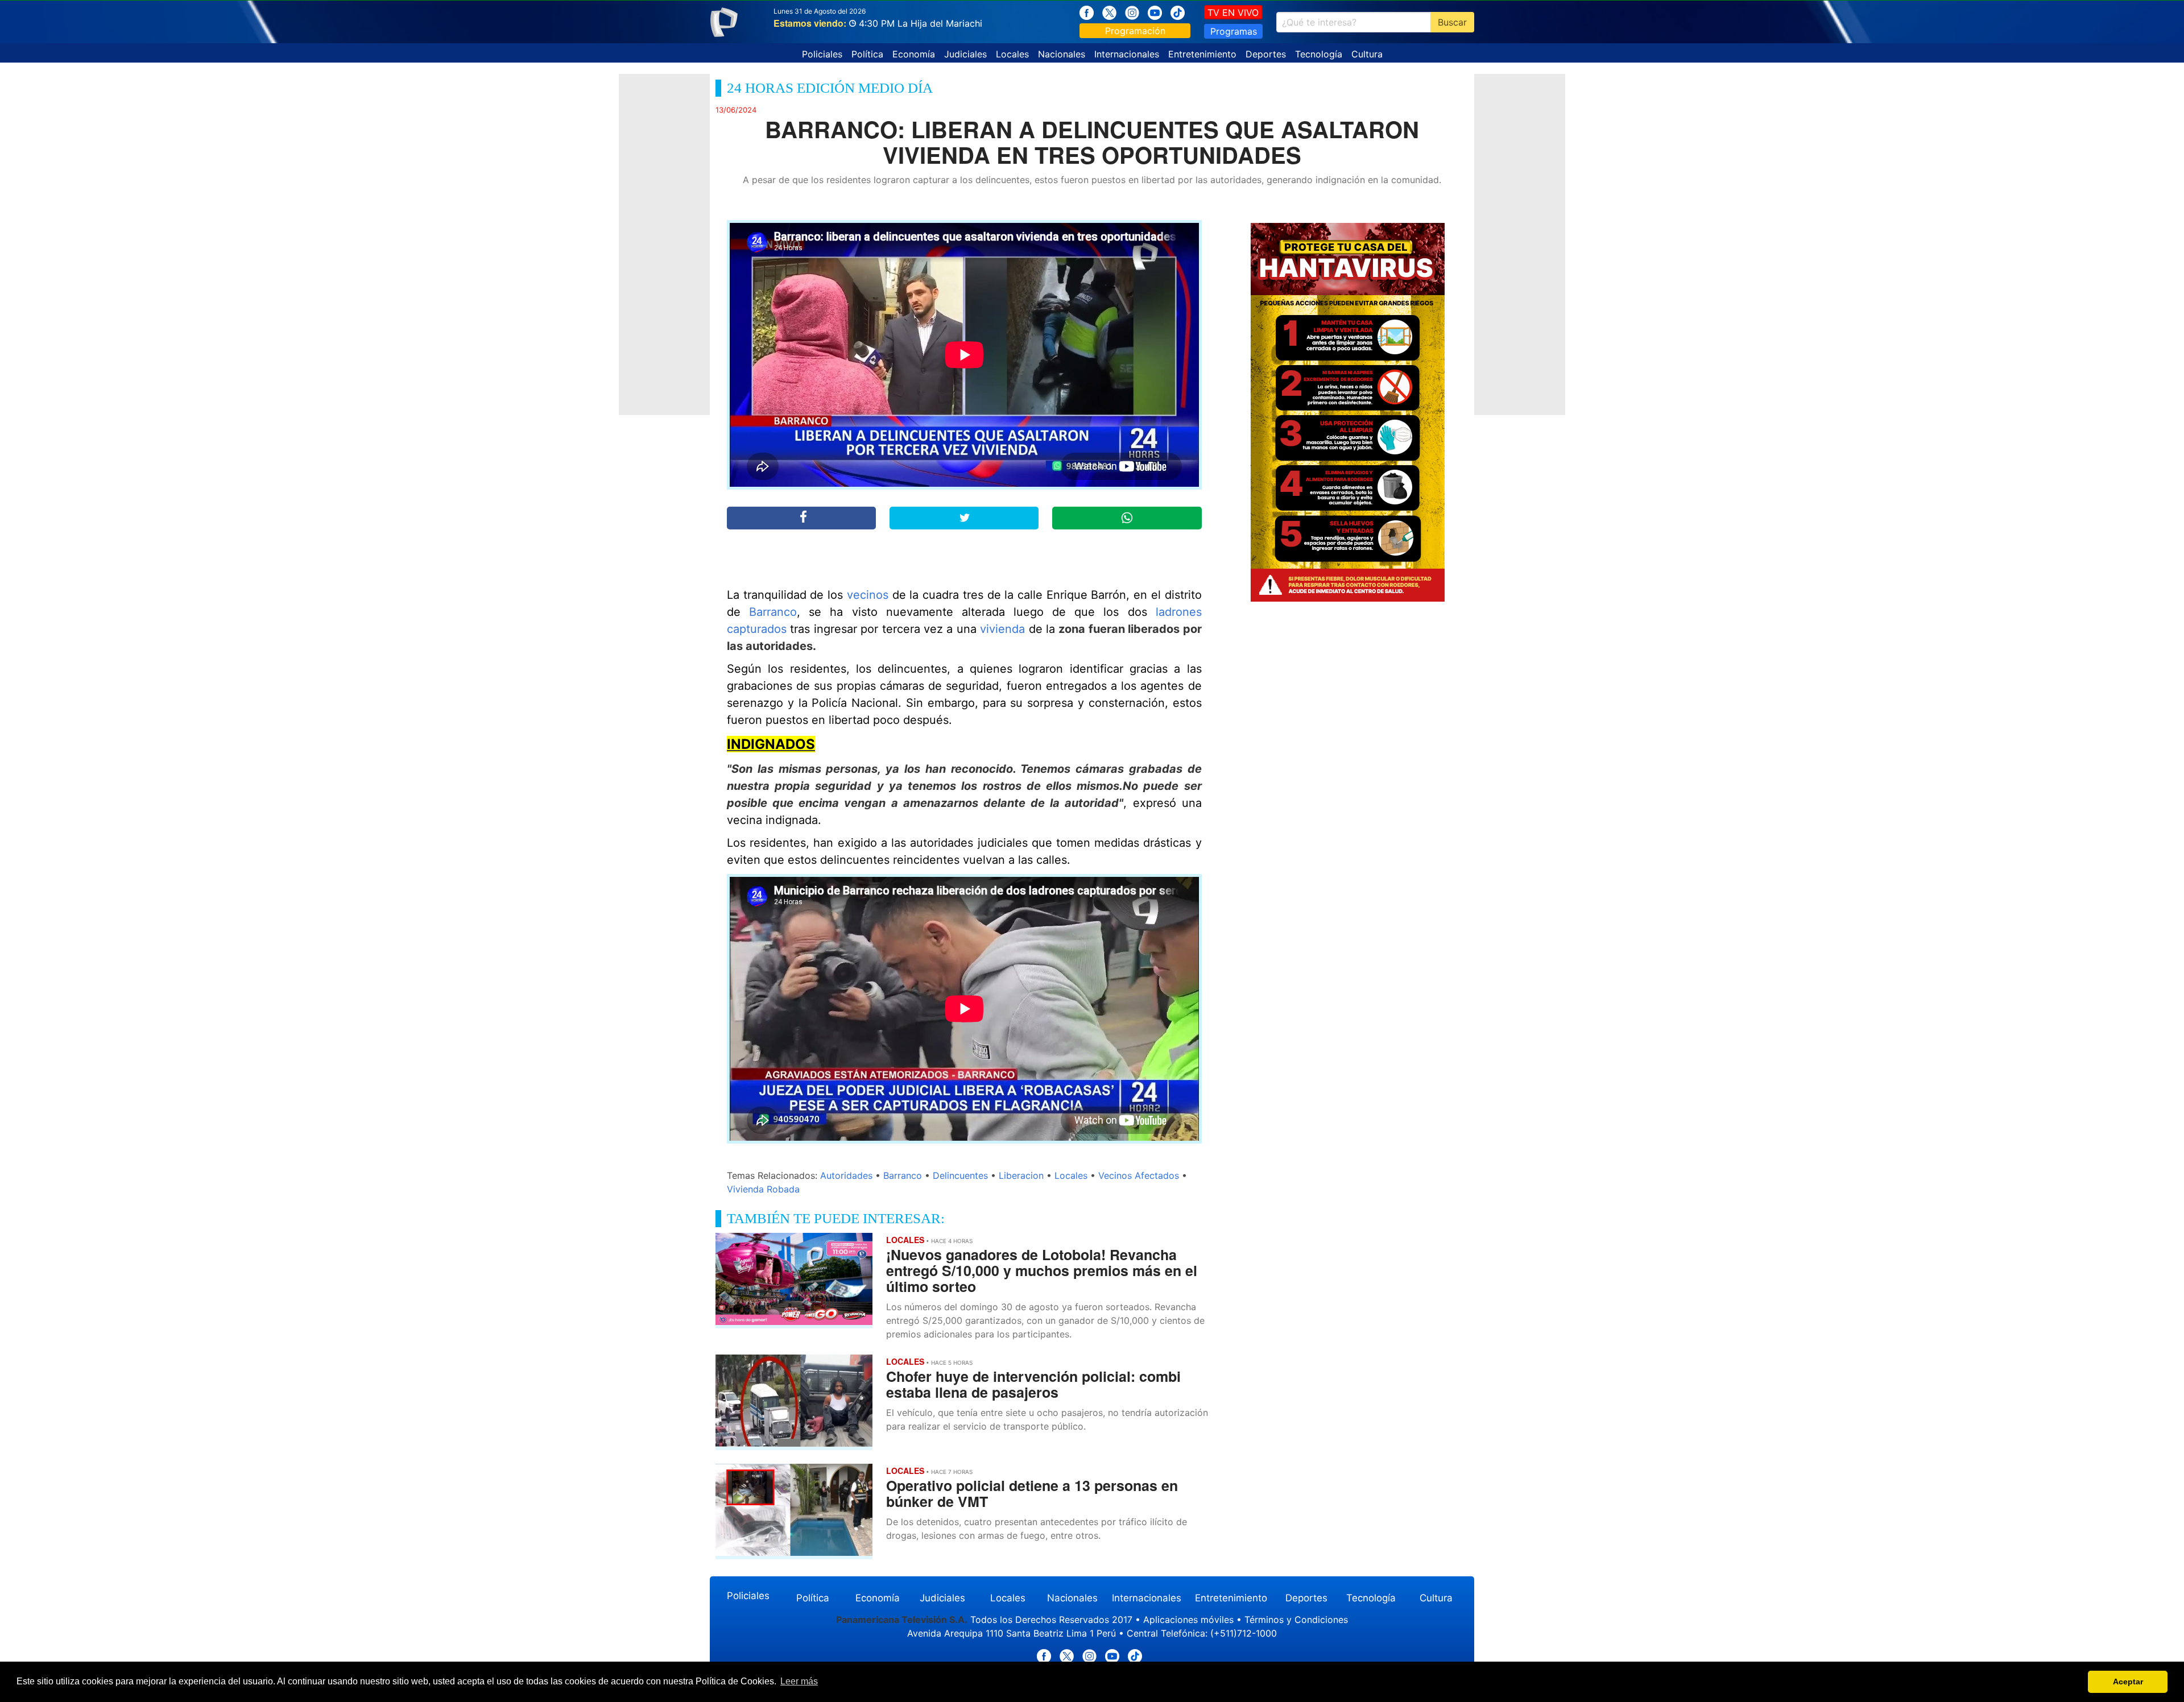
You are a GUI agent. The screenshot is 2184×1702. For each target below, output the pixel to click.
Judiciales (965, 54)
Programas (1234, 31)
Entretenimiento (1202, 54)
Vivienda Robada (763, 1189)
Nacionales (1062, 54)
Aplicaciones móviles (1188, 1620)
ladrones (1179, 612)
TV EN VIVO (1233, 13)
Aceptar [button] (2128, 1682)
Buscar (1452, 22)
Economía (914, 54)
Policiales (822, 54)
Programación (1135, 31)
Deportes (1266, 54)
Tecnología (1319, 54)
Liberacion (1021, 1175)
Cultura (1367, 54)
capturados (757, 629)
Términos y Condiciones (1296, 1620)
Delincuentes (960, 1175)
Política (867, 54)
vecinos (868, 595)
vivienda (1002, 629)
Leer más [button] (799, 1681)
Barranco (773, 612)
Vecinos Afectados (1139, 1175)
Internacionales (1127, 54)
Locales (1012, 54)
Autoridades (846, 1175)
